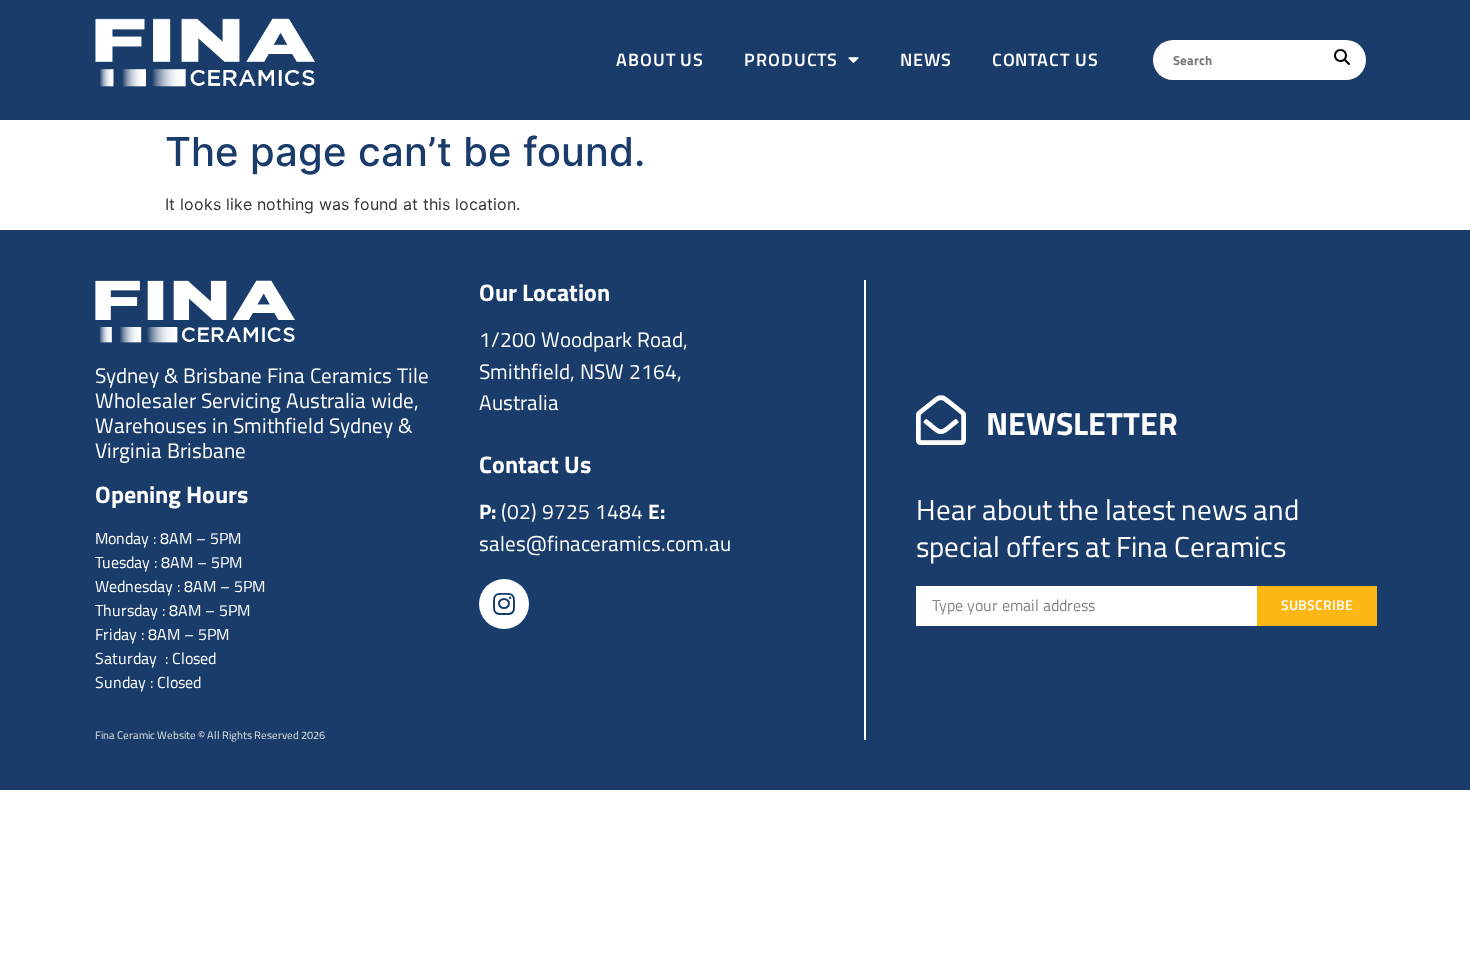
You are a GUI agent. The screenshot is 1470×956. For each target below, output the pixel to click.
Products (791, 59)
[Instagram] (504, 604)
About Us (660, 59)
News (926, 59)
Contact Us (1045, 59)
